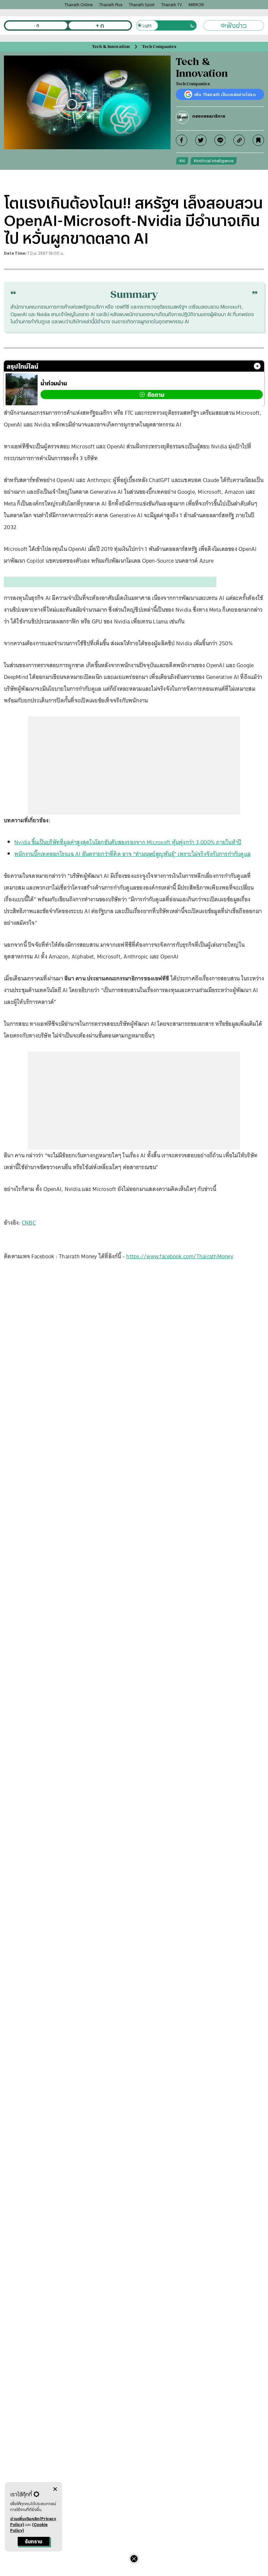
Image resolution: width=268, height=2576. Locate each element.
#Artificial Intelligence (214, 161)
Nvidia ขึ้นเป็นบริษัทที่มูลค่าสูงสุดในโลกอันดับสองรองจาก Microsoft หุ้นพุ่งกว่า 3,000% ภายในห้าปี (128, 842)
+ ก (100, 25)
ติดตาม (156, 395)
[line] (220, 140)
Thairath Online (78, 5)
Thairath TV (172, 5)
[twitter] (201, 140)
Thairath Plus (111, 5)
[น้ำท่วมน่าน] (22, 389)
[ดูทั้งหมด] (257, 366)
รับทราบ (33, 2542)
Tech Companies (159, 47)
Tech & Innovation (111, 47)
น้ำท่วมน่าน (54, 383)
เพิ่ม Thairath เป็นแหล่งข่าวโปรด (225, 94)
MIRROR (196, 5)
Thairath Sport (142, 5)
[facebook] (182, 140)
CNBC (29, 1223)
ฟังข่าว (237, 25)
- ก (36, 25)
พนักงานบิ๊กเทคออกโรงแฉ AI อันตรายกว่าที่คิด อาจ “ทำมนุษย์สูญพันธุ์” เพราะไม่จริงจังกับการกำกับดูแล (133, 854)
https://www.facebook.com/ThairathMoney (180, 1256)
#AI (182, 161)
